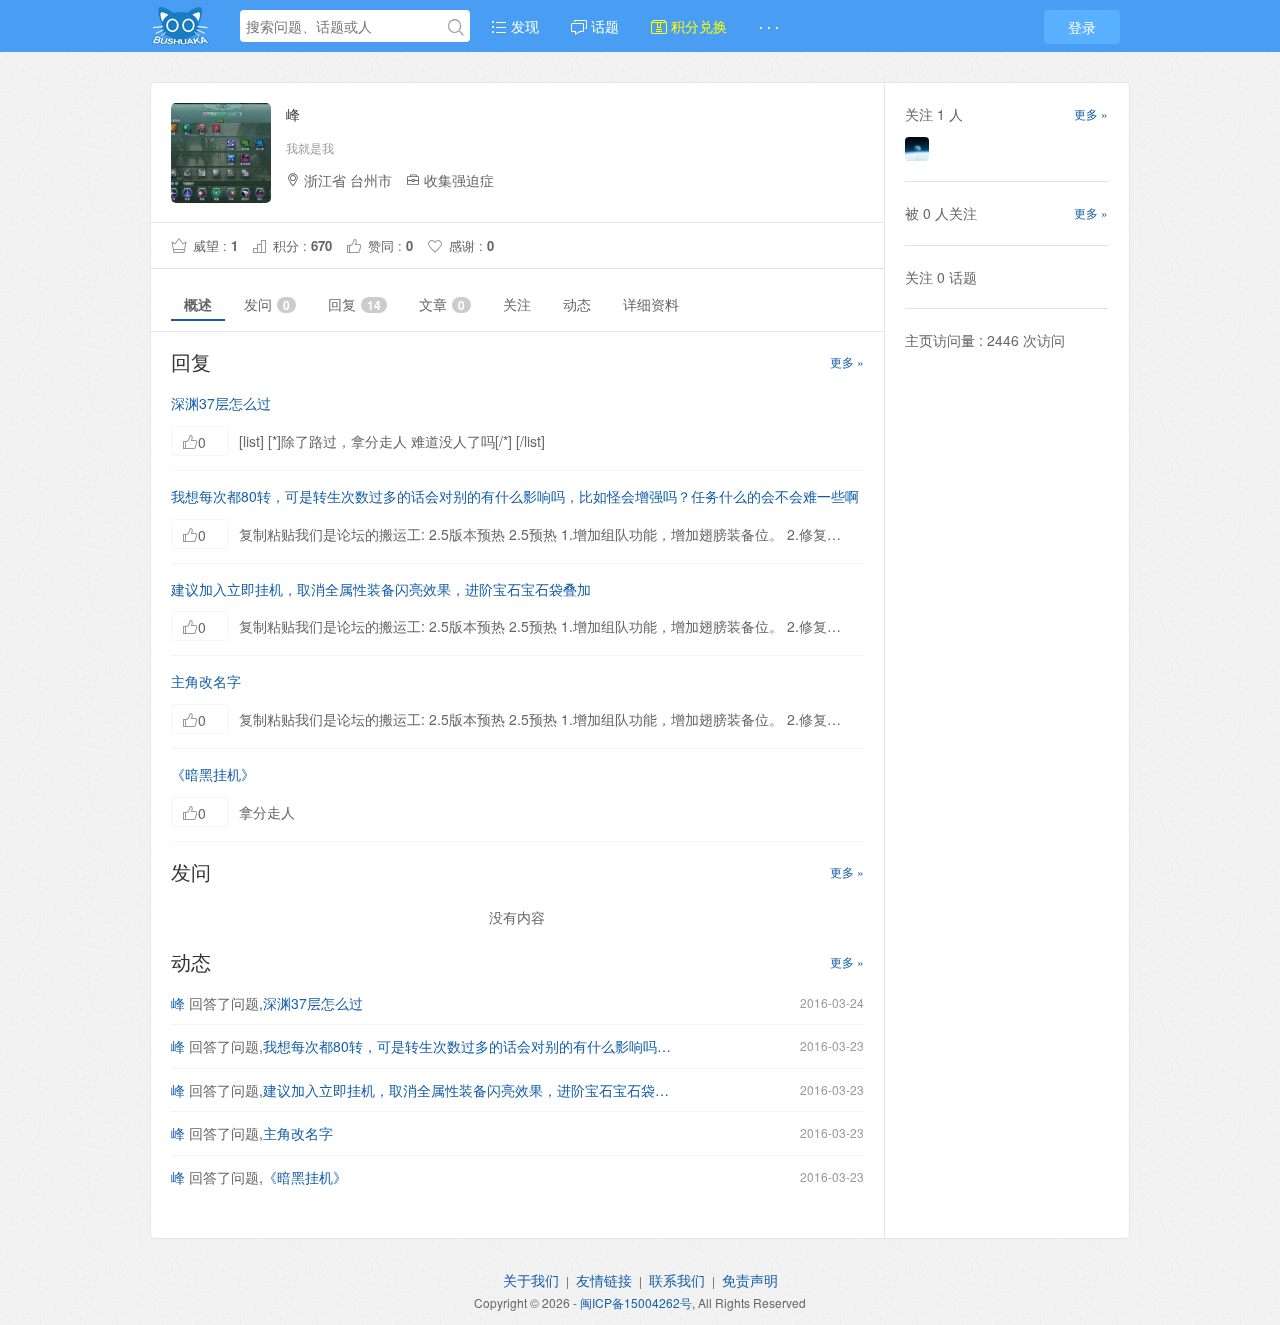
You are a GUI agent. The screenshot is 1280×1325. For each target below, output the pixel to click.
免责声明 (750, 1280)
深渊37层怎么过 (221, 403)
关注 (517, 304)
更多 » (847, 361)
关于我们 (531, 1280)
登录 (1082, 27)
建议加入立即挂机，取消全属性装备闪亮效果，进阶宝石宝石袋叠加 (381, 589)
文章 (442, 304)
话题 (603, 26)
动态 (577, 304)
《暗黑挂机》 (213, 774)
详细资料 (651, 304)
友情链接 (604, 1280)
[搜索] (456, 27)
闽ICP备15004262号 (636, 1302)
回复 (354, 304)
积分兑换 (697, 26)
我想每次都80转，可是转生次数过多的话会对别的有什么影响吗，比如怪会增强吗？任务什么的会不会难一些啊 (515, 496)
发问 (267, 304)
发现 (523, 26)
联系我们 (677, 1280)
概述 (198, 304)
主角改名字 (206, 681)
